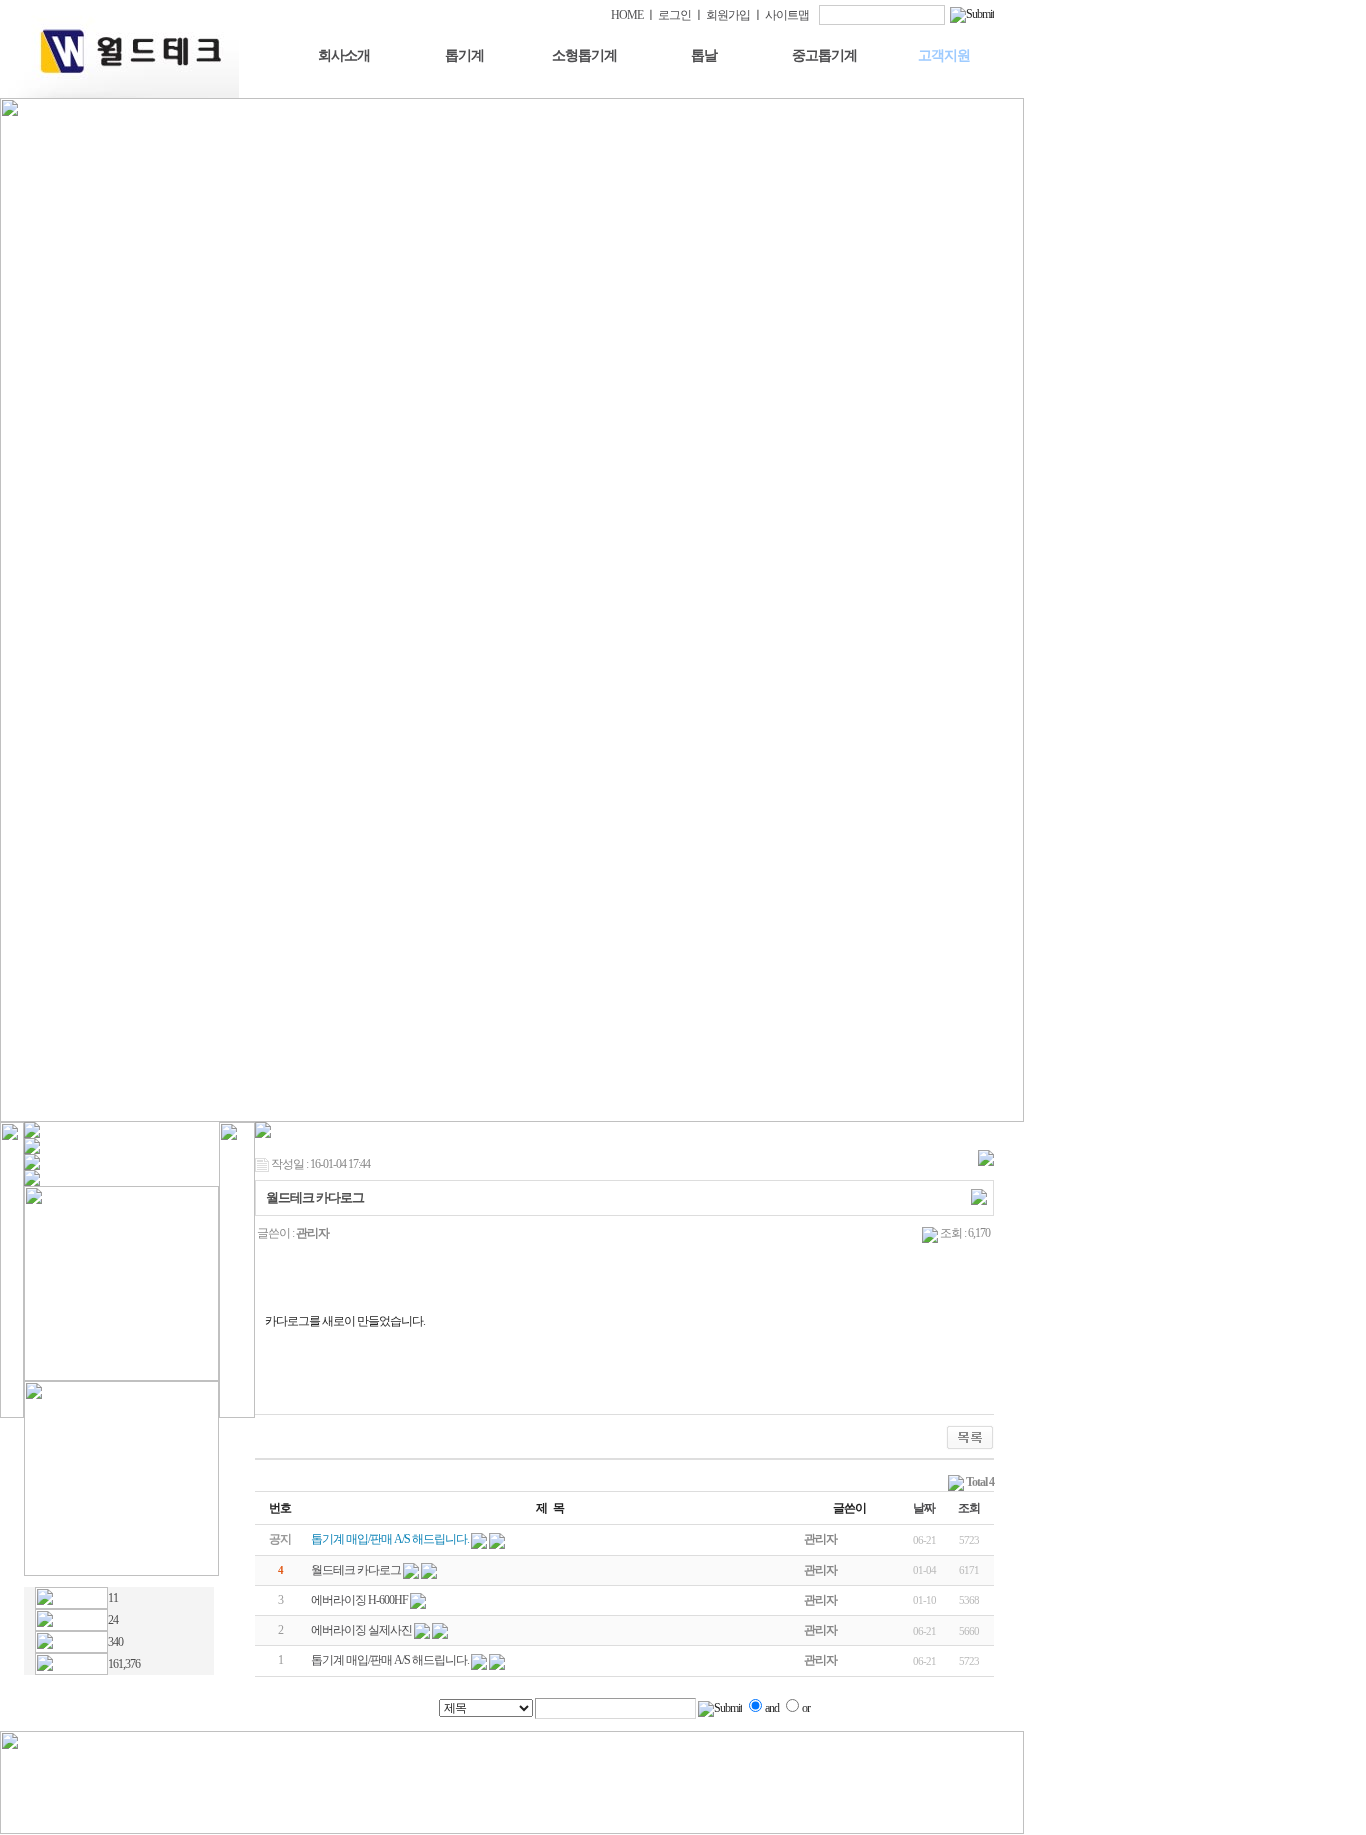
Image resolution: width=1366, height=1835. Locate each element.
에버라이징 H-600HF (359, 1600)
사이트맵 (787, 15)
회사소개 (344, 55)
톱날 (704, 55)
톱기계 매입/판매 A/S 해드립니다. (390, 1660)
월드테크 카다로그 (356, 1570)
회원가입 (728, 15)
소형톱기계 (584, 55)
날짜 (924, 1508)
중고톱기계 (824, 55)
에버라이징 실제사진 (361, 1630)
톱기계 (464, 55)
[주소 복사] (979, 1196)
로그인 (674, 15)
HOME (627, 15)
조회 (969, 1508)
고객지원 (944, 55)
